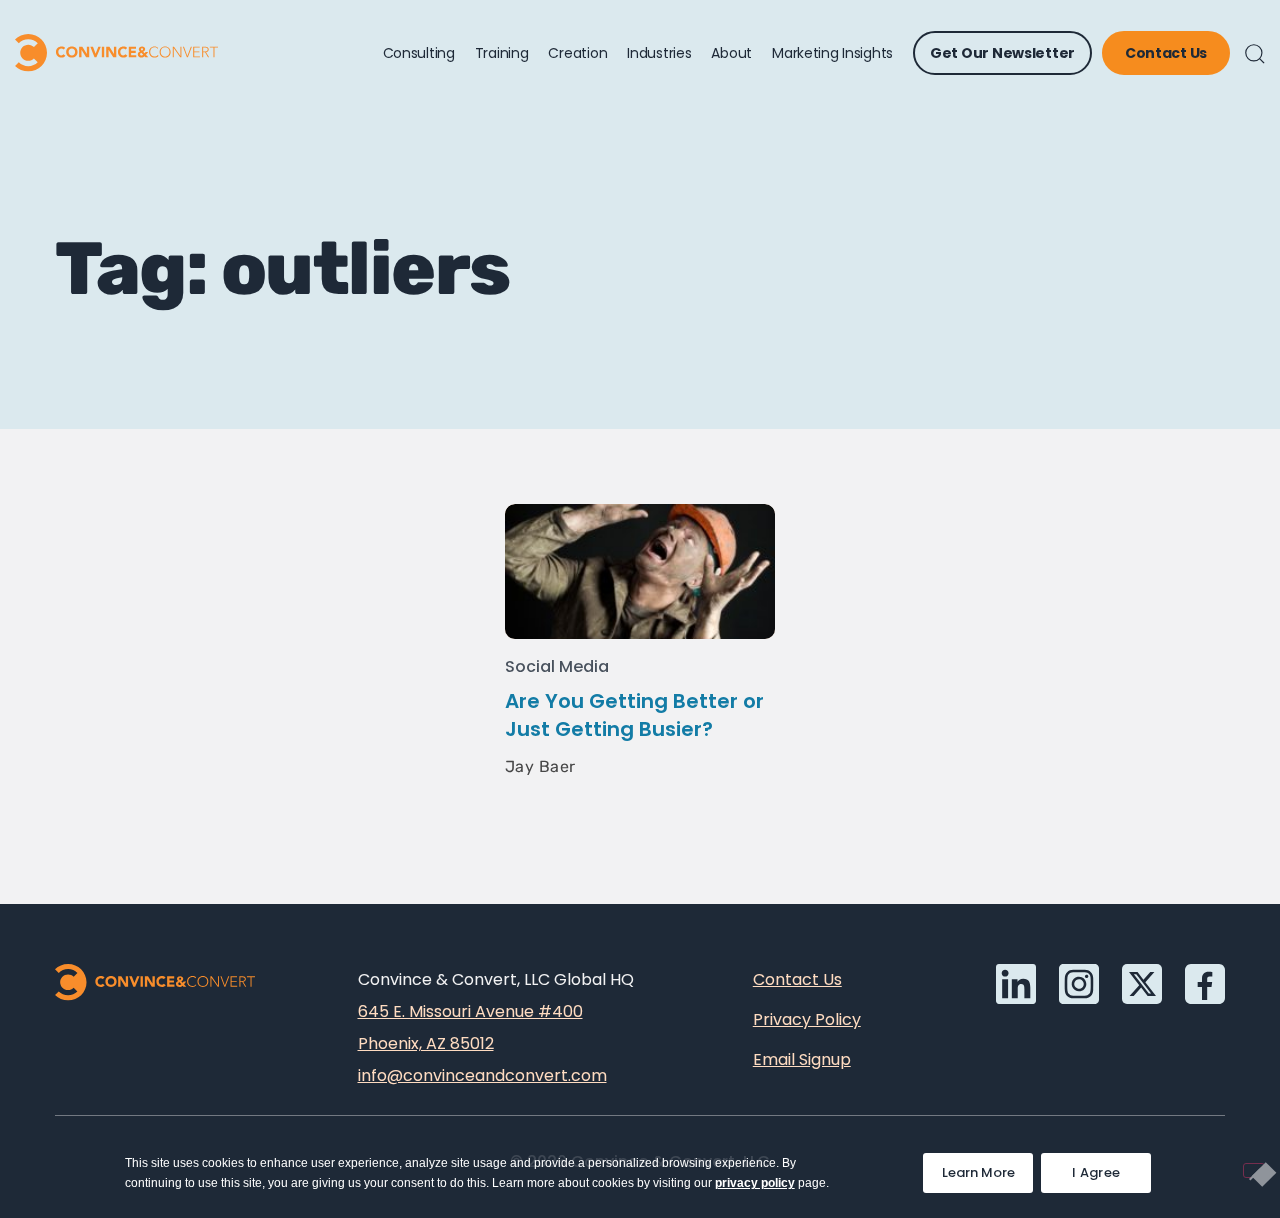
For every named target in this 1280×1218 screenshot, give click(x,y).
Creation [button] (577, 53)
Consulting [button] (419, 53)
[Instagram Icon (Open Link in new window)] (1079, 984)
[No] (1254, 1170)
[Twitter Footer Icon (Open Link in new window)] (1142, 984)
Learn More (987, 1167)
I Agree (1096, 1172)
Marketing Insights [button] (832, 53)
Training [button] (502, 53)
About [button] (731, 53)
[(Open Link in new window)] (1205, 984)
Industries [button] (659, 53)
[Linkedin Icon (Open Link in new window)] (1016, 984)
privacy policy (755, 1183)
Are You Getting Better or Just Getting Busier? (634, 715)
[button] (1255, 54)
